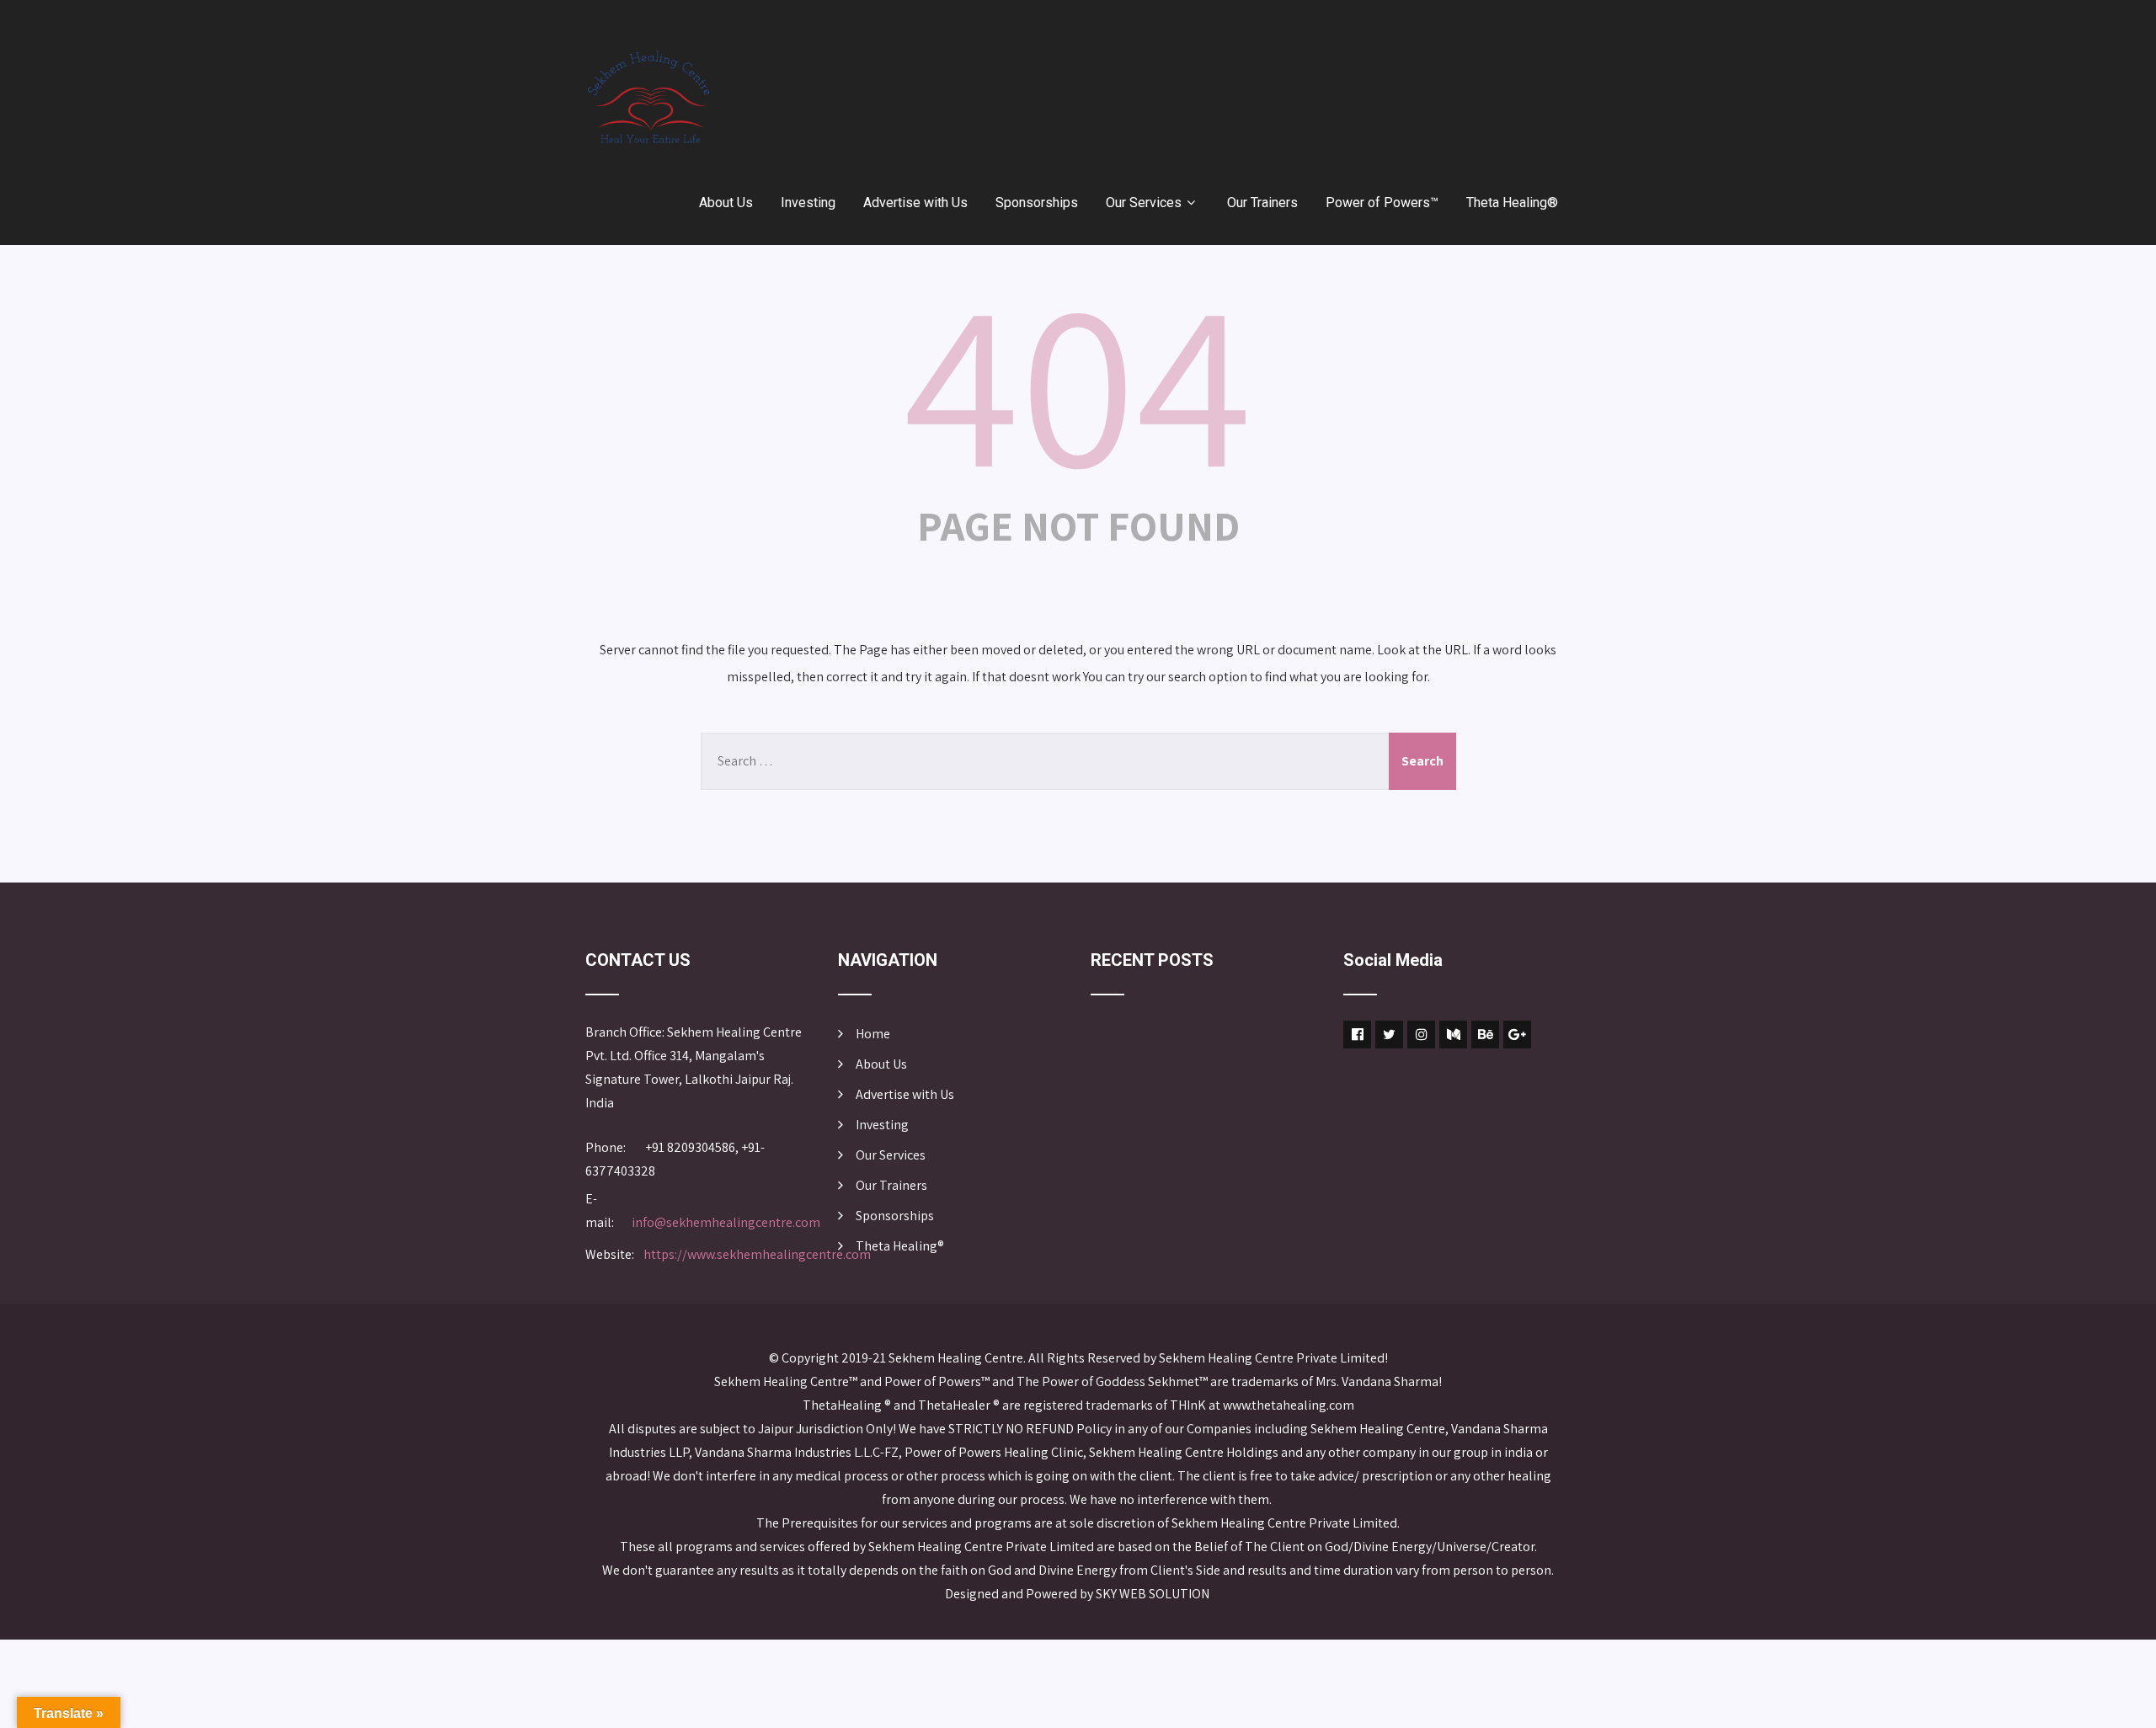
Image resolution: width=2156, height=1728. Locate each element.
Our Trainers (1262, 203)
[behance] (1485, 1035)
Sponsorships (1037, 203)
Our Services (1144, 203)
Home (873, 1034)
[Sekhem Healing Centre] (648, 97)
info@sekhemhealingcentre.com (726, 1222)
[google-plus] (1517, 1035)
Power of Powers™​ (1382, 203)
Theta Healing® (1512, 203)
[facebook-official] (1357, 1035)
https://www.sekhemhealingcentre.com (757, 1254)
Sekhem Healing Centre (956, 1358)
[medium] (1453, 1035)
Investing (808, 203)
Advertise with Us (915, 203)
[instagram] (1421, 1035)
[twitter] (1389, 1035)
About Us (726, 203)
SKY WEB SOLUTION (1154, 1594)
